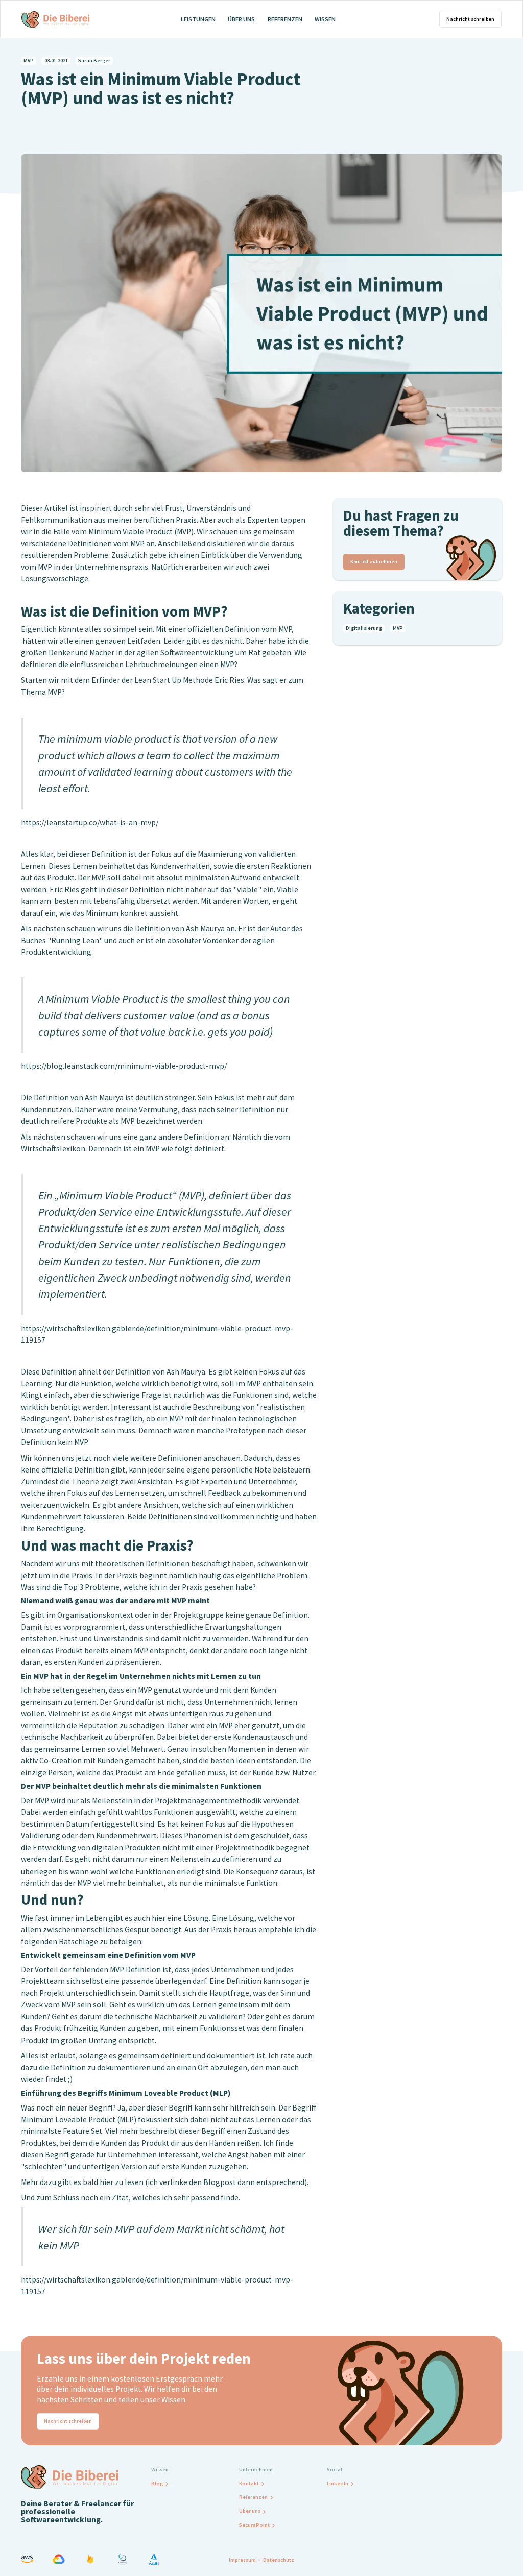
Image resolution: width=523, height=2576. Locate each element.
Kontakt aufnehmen (374, 562)
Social (335, 2470)
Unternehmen (256, 2470)
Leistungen (198, 19)
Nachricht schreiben (470, 19)
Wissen (325, 19)
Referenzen (285, 19)
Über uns (241, 19)
